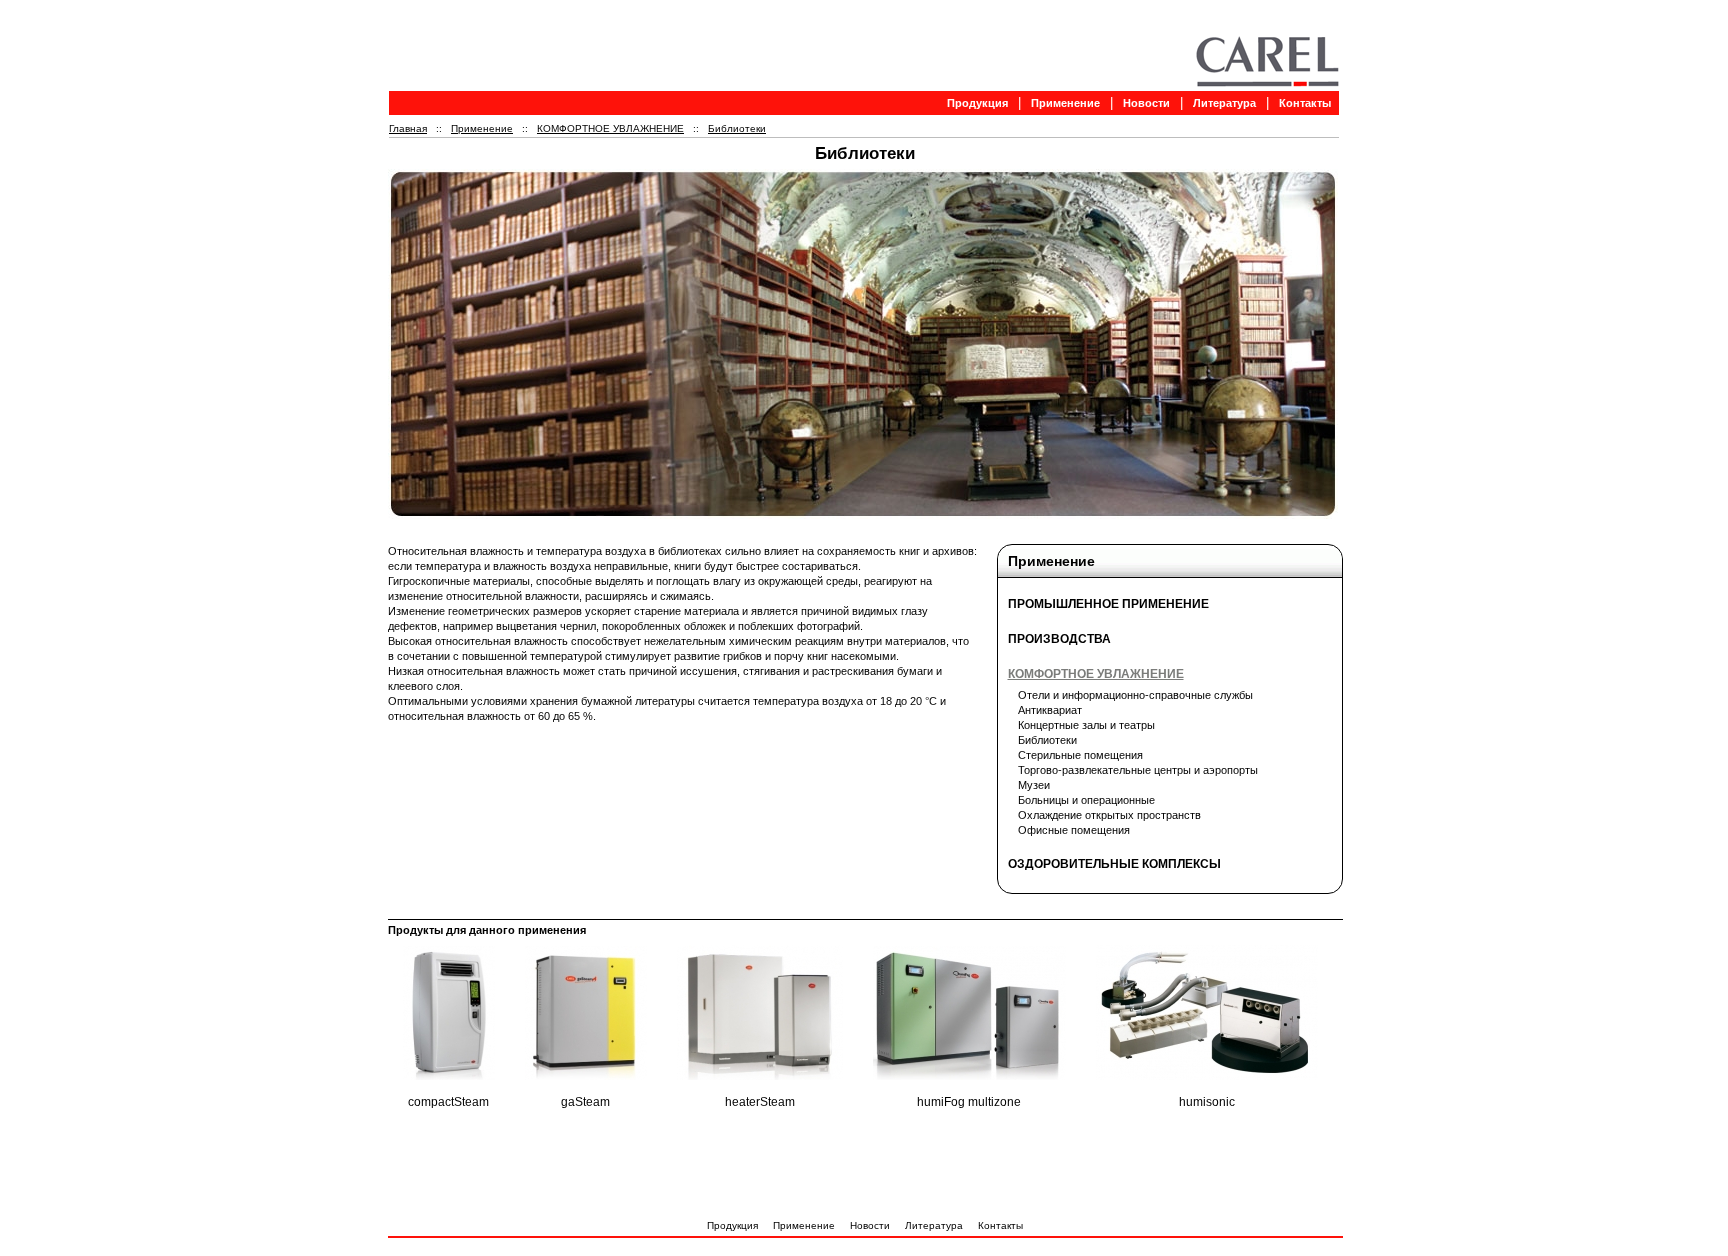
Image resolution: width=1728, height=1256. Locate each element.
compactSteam (448, 1102)
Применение (1065, 103)
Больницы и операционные (1086, 800)
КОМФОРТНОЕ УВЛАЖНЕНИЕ (610, 128)
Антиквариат (1050, 710)
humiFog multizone (969, 1102)
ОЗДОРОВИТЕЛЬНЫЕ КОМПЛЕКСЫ (1114, 864)
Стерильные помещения (1080, 755)
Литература (1224, 103)
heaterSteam (760, 1102)
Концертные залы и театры (1086, 725)
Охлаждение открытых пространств (1109, 815)
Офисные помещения (1074, 830)
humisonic (1207, 1102)
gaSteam (585, 1102)
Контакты (1305, 103)
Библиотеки (737, 128)
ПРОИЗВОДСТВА (1059, 639)
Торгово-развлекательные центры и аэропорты (1138, 770)
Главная (408, 128)
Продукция (977, 103)
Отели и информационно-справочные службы (1135, 695)
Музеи (1034, 785)
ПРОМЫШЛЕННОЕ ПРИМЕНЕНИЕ (1108, 604)
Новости (1146, 103)
